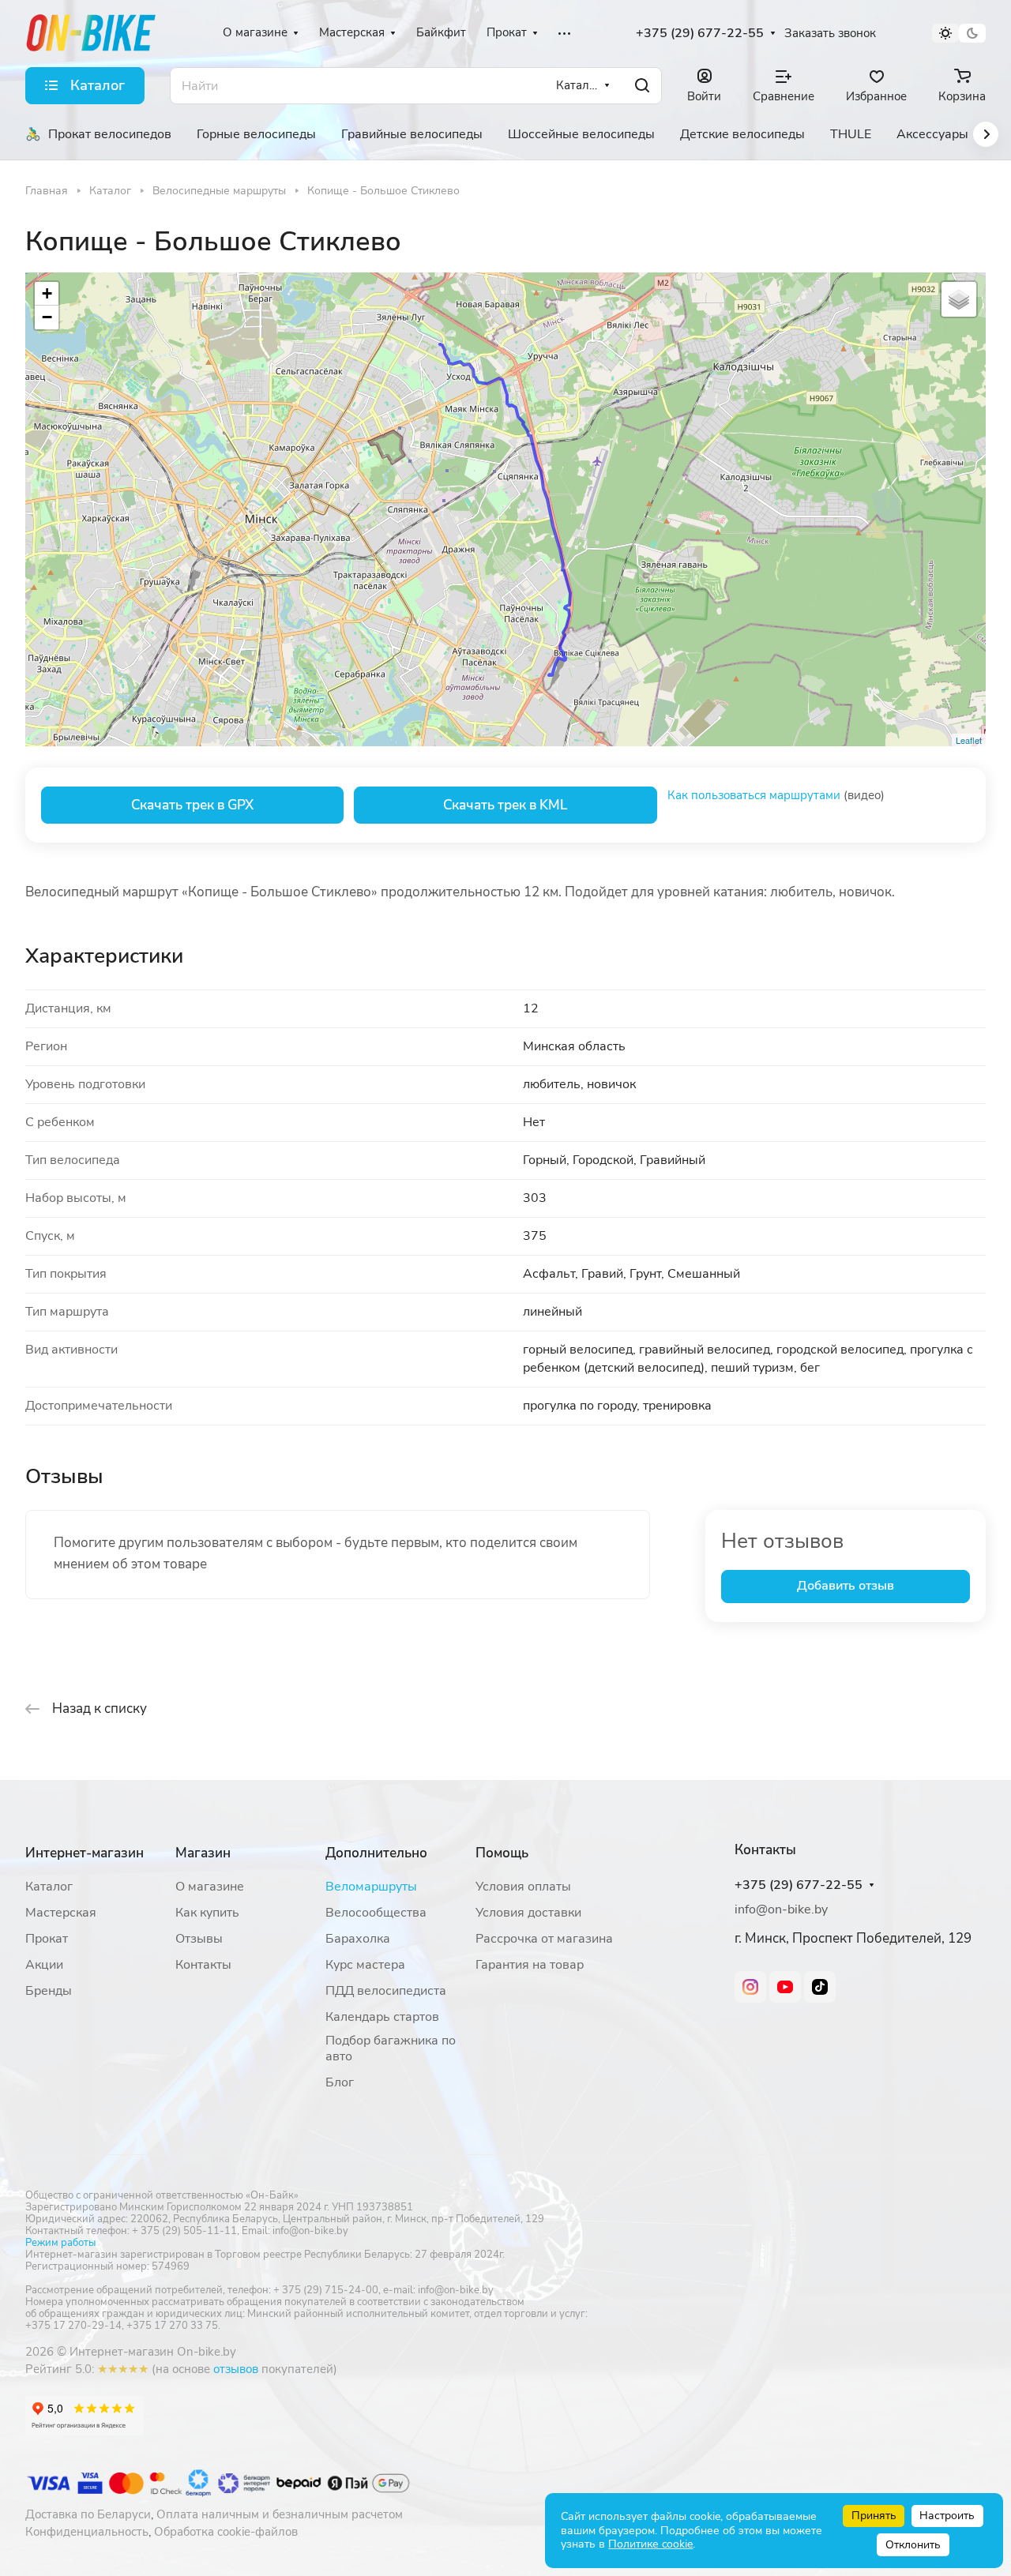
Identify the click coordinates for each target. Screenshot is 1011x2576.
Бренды (49, 1991)
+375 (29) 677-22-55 (700, 34)
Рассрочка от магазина (544, 1939)
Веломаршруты (371, 1887)
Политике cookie (650, 2544)
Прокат (47, 1939)
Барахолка (358, 1939)
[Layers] (959, 299)
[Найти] (642, 86)
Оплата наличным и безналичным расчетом (280, 2514)
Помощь (502, 1853)
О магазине (210, 1887)
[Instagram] (750, 1987)
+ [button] (47, 293)
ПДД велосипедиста (386, 1991)
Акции (44, 1965)
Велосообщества (376, 1913)
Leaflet (969, 740)
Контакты (203, 1965)
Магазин (203, 1853)
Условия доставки (528, 1913)
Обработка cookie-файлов (226, 2532)
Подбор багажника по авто (391, 2048)
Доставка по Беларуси (88, 2514)
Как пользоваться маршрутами (754, 795)
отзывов (236, 2369)
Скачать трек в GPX (192, 805)
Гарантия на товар (530, 1965)
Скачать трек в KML (505, 805)
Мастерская (61, 1913)
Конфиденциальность (87, 2532)
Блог (340, 2082)
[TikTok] (820, 1987)
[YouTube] (785, 1987)
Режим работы (60, 2243)
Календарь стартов (382, 2017)
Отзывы (199, 1939)
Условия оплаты (523, 1887)
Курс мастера (365, 1965)
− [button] (47, 317)
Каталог (49, 1887)
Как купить (207, 1913)
